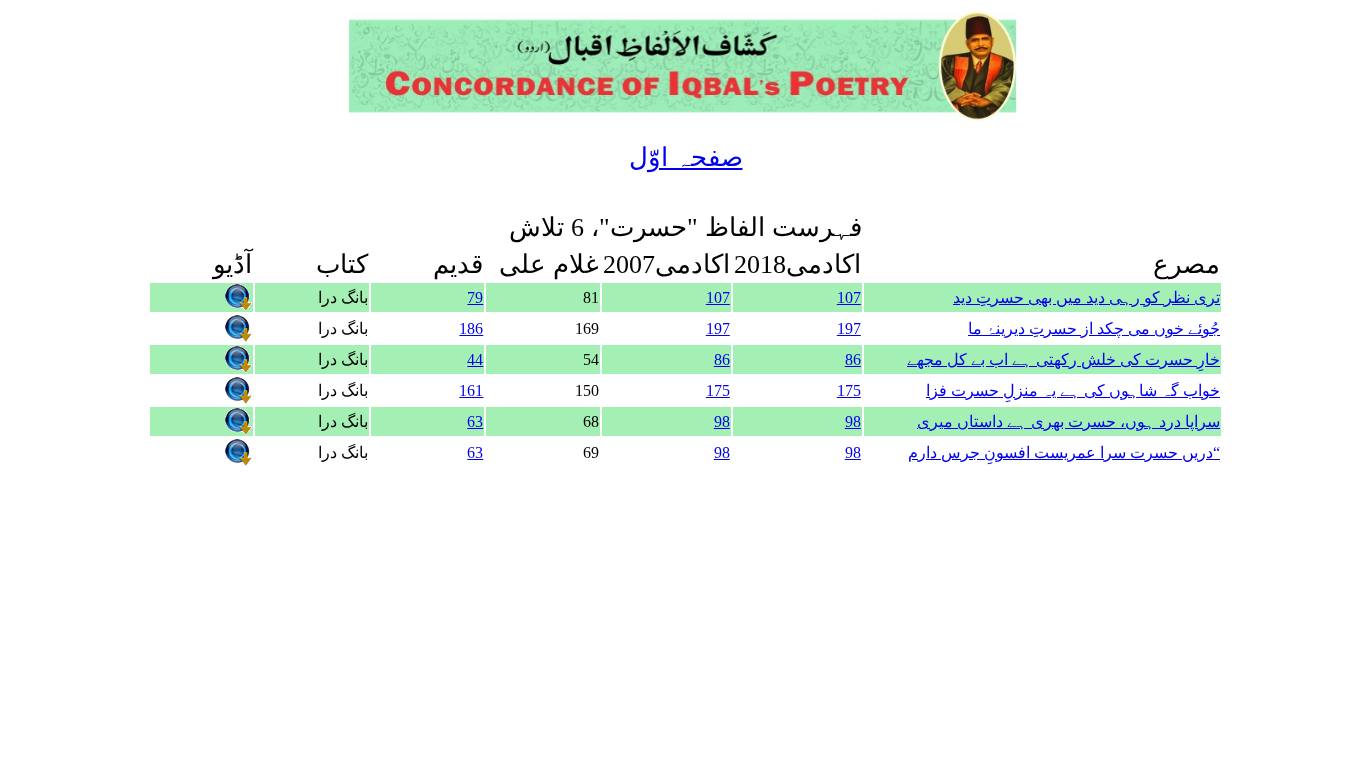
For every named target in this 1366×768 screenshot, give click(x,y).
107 (849, 297)
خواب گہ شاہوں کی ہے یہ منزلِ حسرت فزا (1073, 390)
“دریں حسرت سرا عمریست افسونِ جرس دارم (1064, 452)
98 (853, 421)
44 (475, 359)
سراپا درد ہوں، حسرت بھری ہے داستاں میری (1068, 421)
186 (471, 328)
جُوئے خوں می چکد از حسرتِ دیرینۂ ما (1094, 328)
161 (471, 390)
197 (849, 328)
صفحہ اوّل (686, 157)
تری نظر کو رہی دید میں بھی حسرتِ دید (1086, 297)
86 (853, 359)
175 (849, 390)
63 (475, 421)
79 (475, 297)
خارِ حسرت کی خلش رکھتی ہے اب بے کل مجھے (1063, 359)
